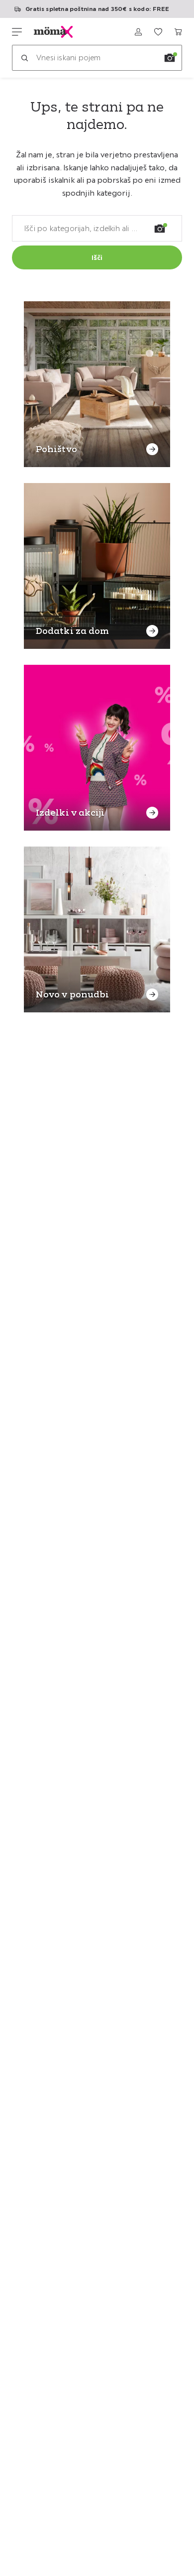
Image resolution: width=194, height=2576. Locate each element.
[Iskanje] (24, 58)
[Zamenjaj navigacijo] (17, 32)
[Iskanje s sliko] (170, 58)
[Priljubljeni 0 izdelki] (158, 32)
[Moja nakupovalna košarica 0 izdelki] (178, 32)
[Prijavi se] (138, 32)
